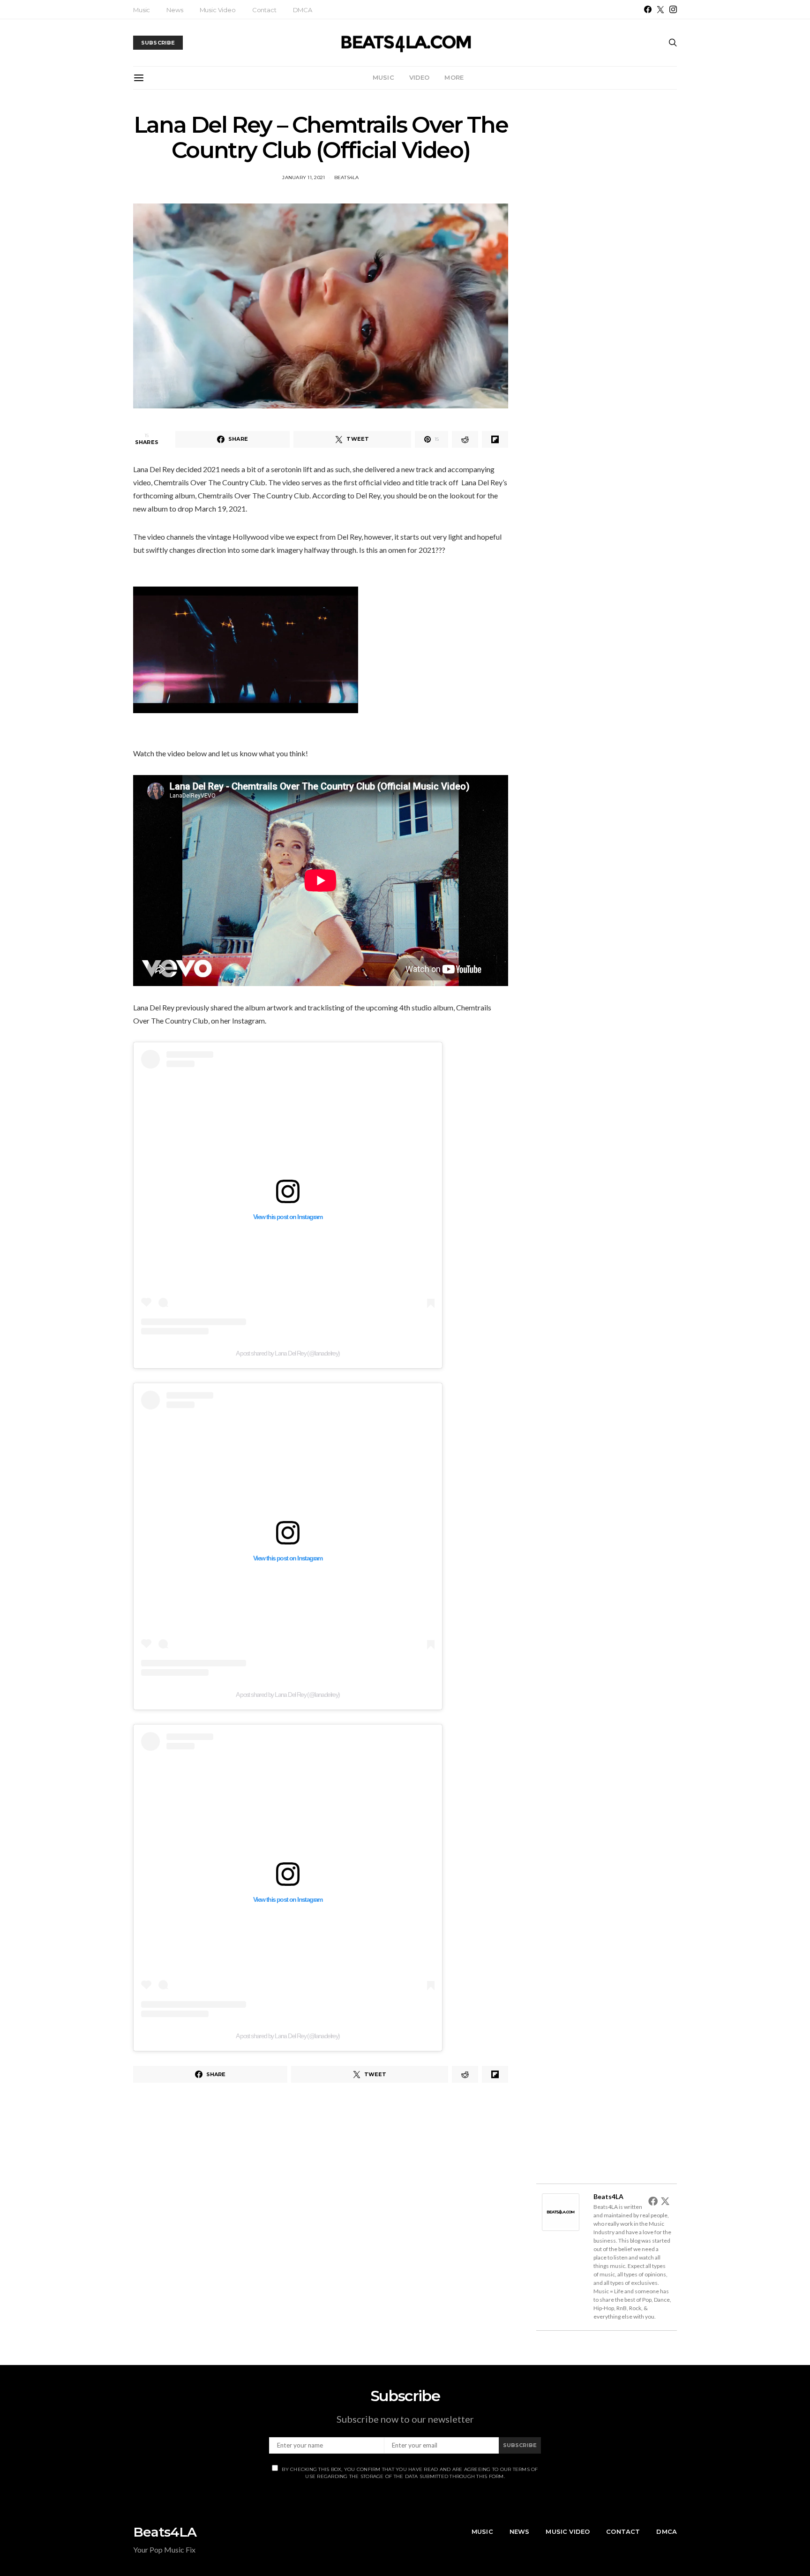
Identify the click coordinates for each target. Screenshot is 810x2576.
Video (420, 77)
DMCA (303, 10)
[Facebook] (648, 9)
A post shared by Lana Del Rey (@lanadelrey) (288, 1353)
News (175, 10)
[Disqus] (321, 2222)
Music (142, 10)
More (454, 77)
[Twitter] (660, 9)
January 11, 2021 (304, 177)
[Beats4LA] (561, 2211)
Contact (264, 10)
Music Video (218, 10)
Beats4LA (347, 177)
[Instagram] (673, 9)
